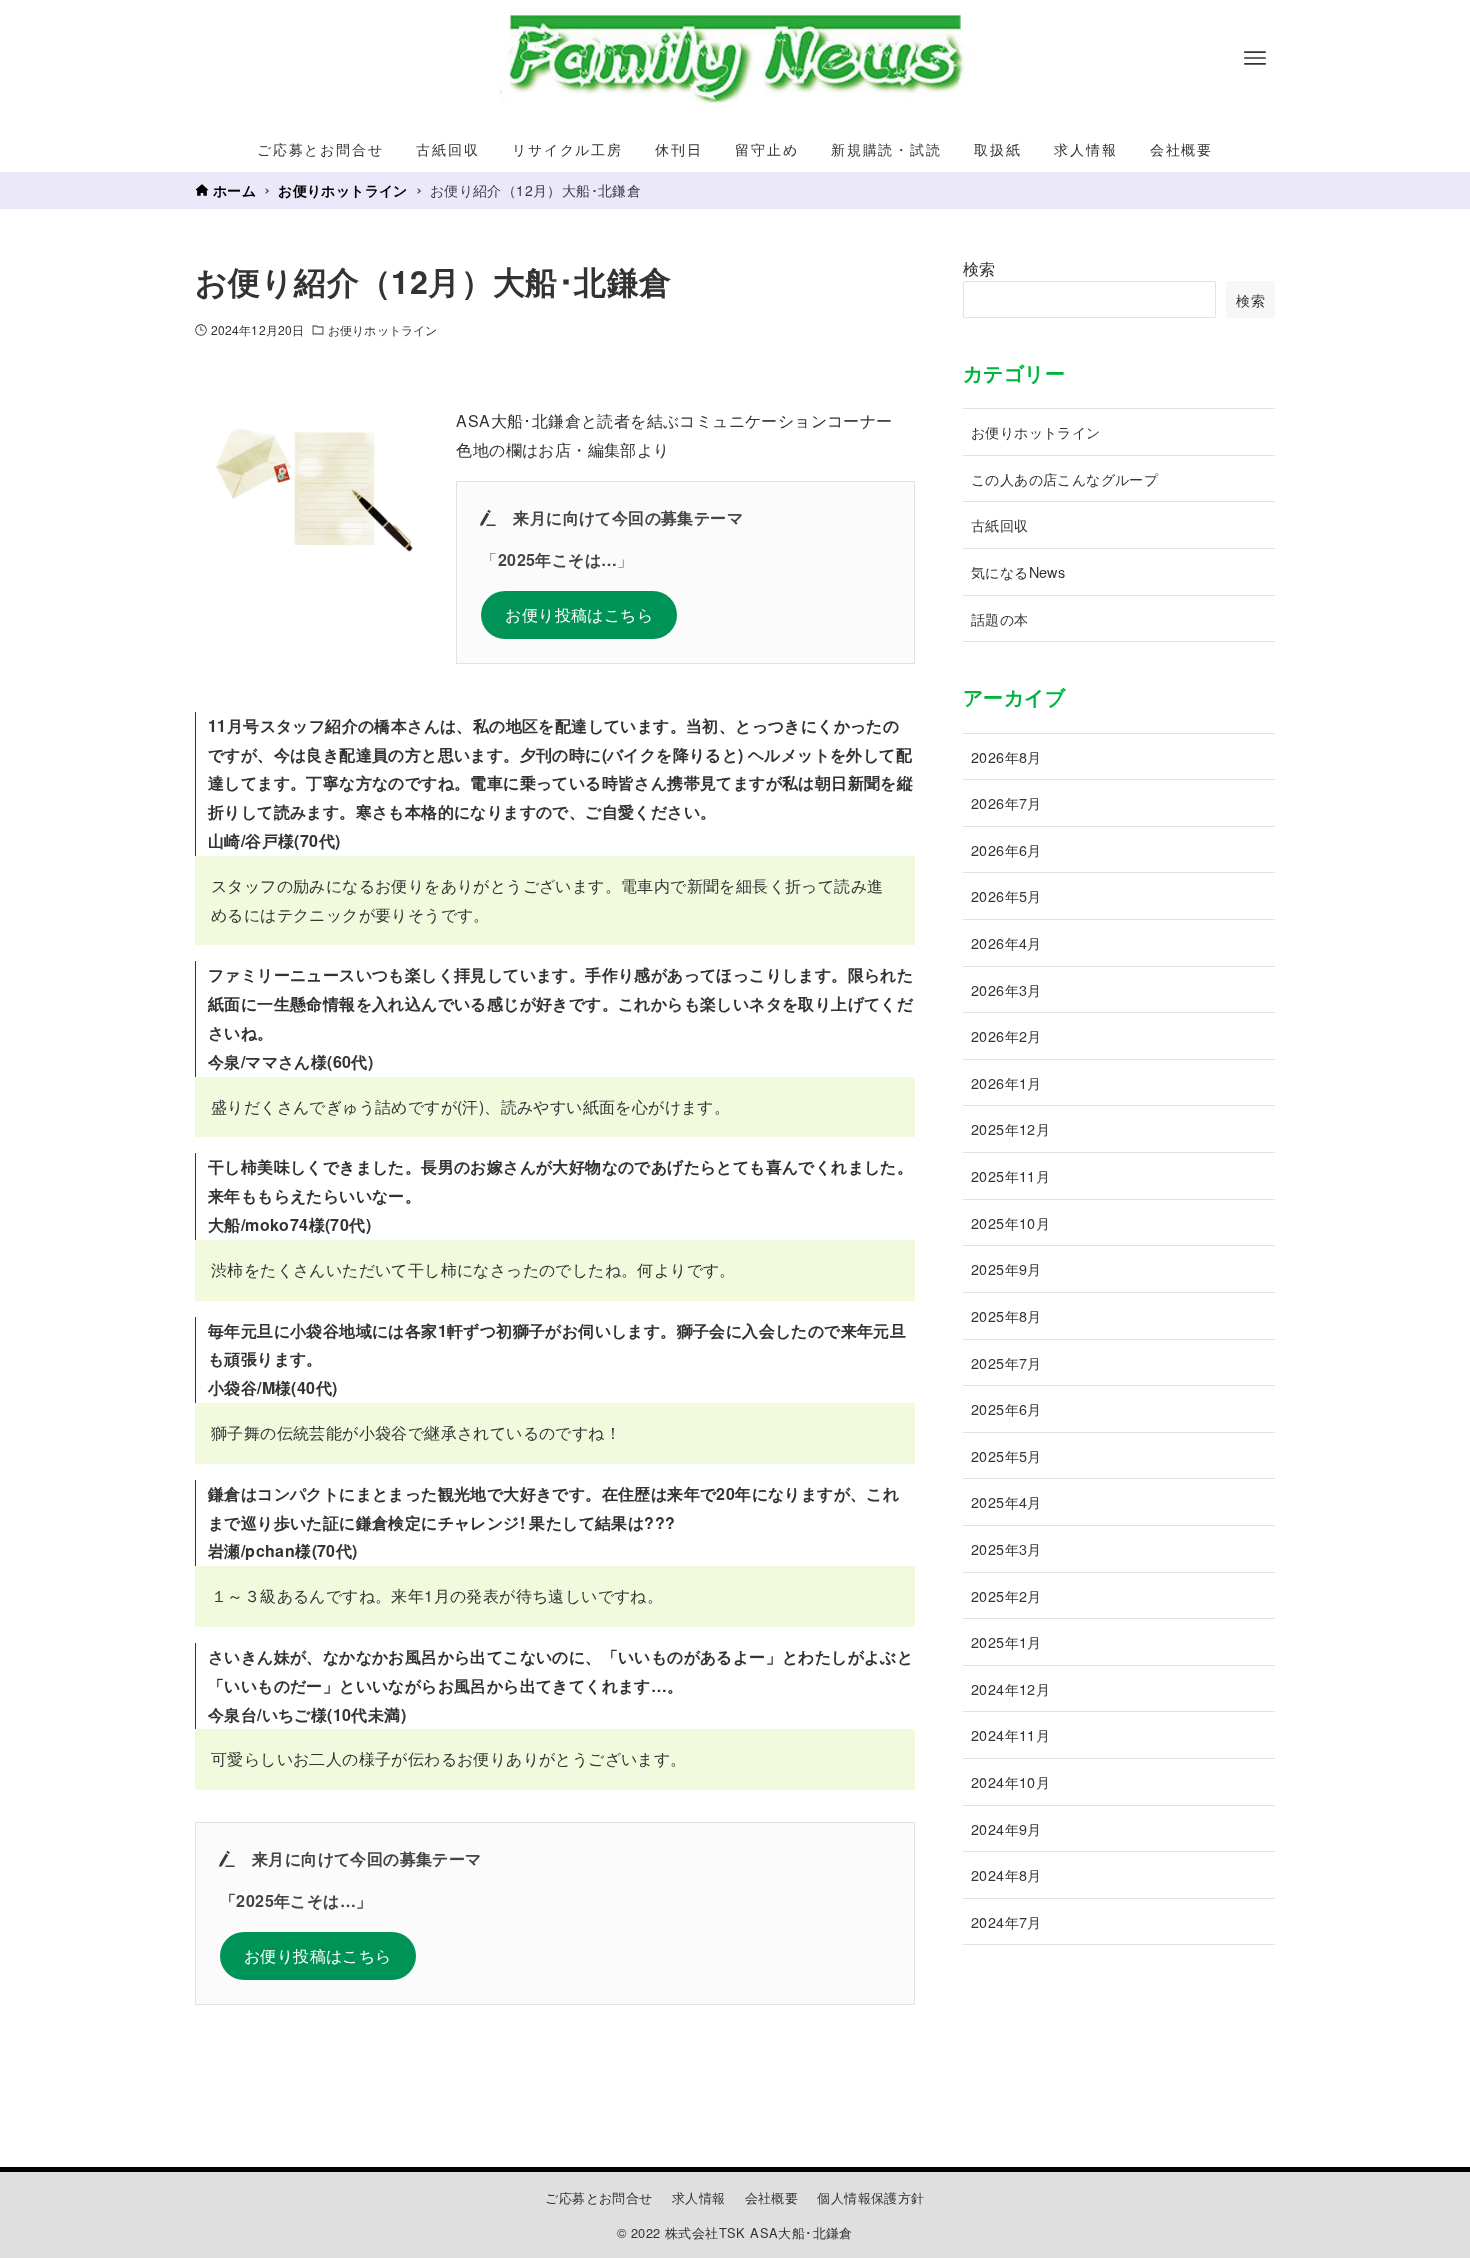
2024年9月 (1006, 1828)
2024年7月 (1006, 1921)
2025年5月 (1006, 1455)
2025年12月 (1010, 1128)
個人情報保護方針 (870, 2197)
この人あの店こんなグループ (1064, 478)
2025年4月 (1006, 1501)
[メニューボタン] (1255, 58)
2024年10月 (1010, 1781)
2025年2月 (1006, 1595)
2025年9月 (1006, 1268)
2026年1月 (1006, 1082)
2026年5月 (1006, 895)
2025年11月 (1010, 1175)
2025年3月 (1006, 1548)
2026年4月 (1006, 942)
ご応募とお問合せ (598, 2197)
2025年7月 (1006, 1362)
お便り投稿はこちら (579, 614)
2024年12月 (1010, 1688)
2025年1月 (1006, 1641)
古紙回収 (1000, 524)
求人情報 (699, 2197)
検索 (979, 268)
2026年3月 (1006, 989)
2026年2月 (1006, 1035)
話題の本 (1000, 618)
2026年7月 (1006, 802)
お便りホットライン (382, 329)
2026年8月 (1006, 756)
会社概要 (772, 2197)
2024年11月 (1010, 1734)
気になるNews (1018, 571)
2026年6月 (1006, 849)
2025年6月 (1006, 1408)
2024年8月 (1006, 1874)
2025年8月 (1006, 1315)
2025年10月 (1010, 1222)
